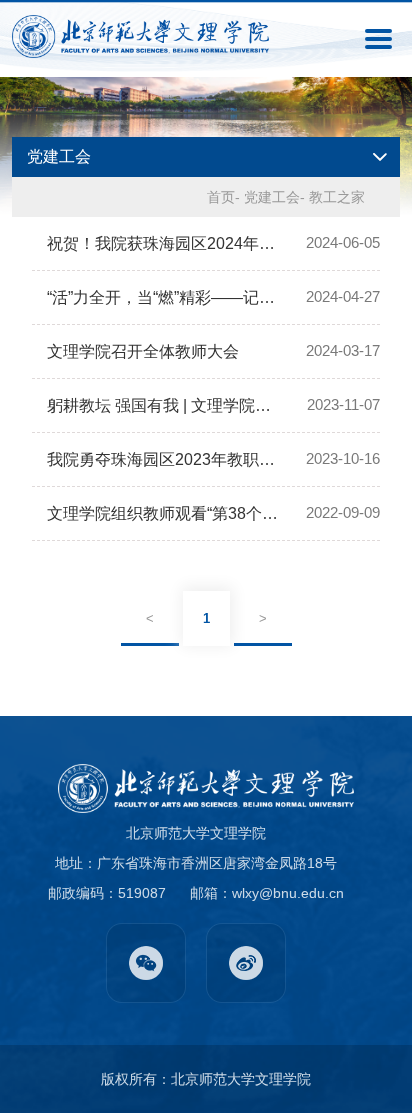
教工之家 (337, 197)
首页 (221, 197)
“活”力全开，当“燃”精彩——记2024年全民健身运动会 (163, 297)
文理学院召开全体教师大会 (143, 351)
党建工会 (272, 197)
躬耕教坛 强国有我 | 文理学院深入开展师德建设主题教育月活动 (164, 405)
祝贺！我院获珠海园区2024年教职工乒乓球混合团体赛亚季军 (163, 243)
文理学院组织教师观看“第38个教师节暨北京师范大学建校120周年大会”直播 (163, 513)
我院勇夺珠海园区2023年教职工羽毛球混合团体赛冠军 (163, 459)
